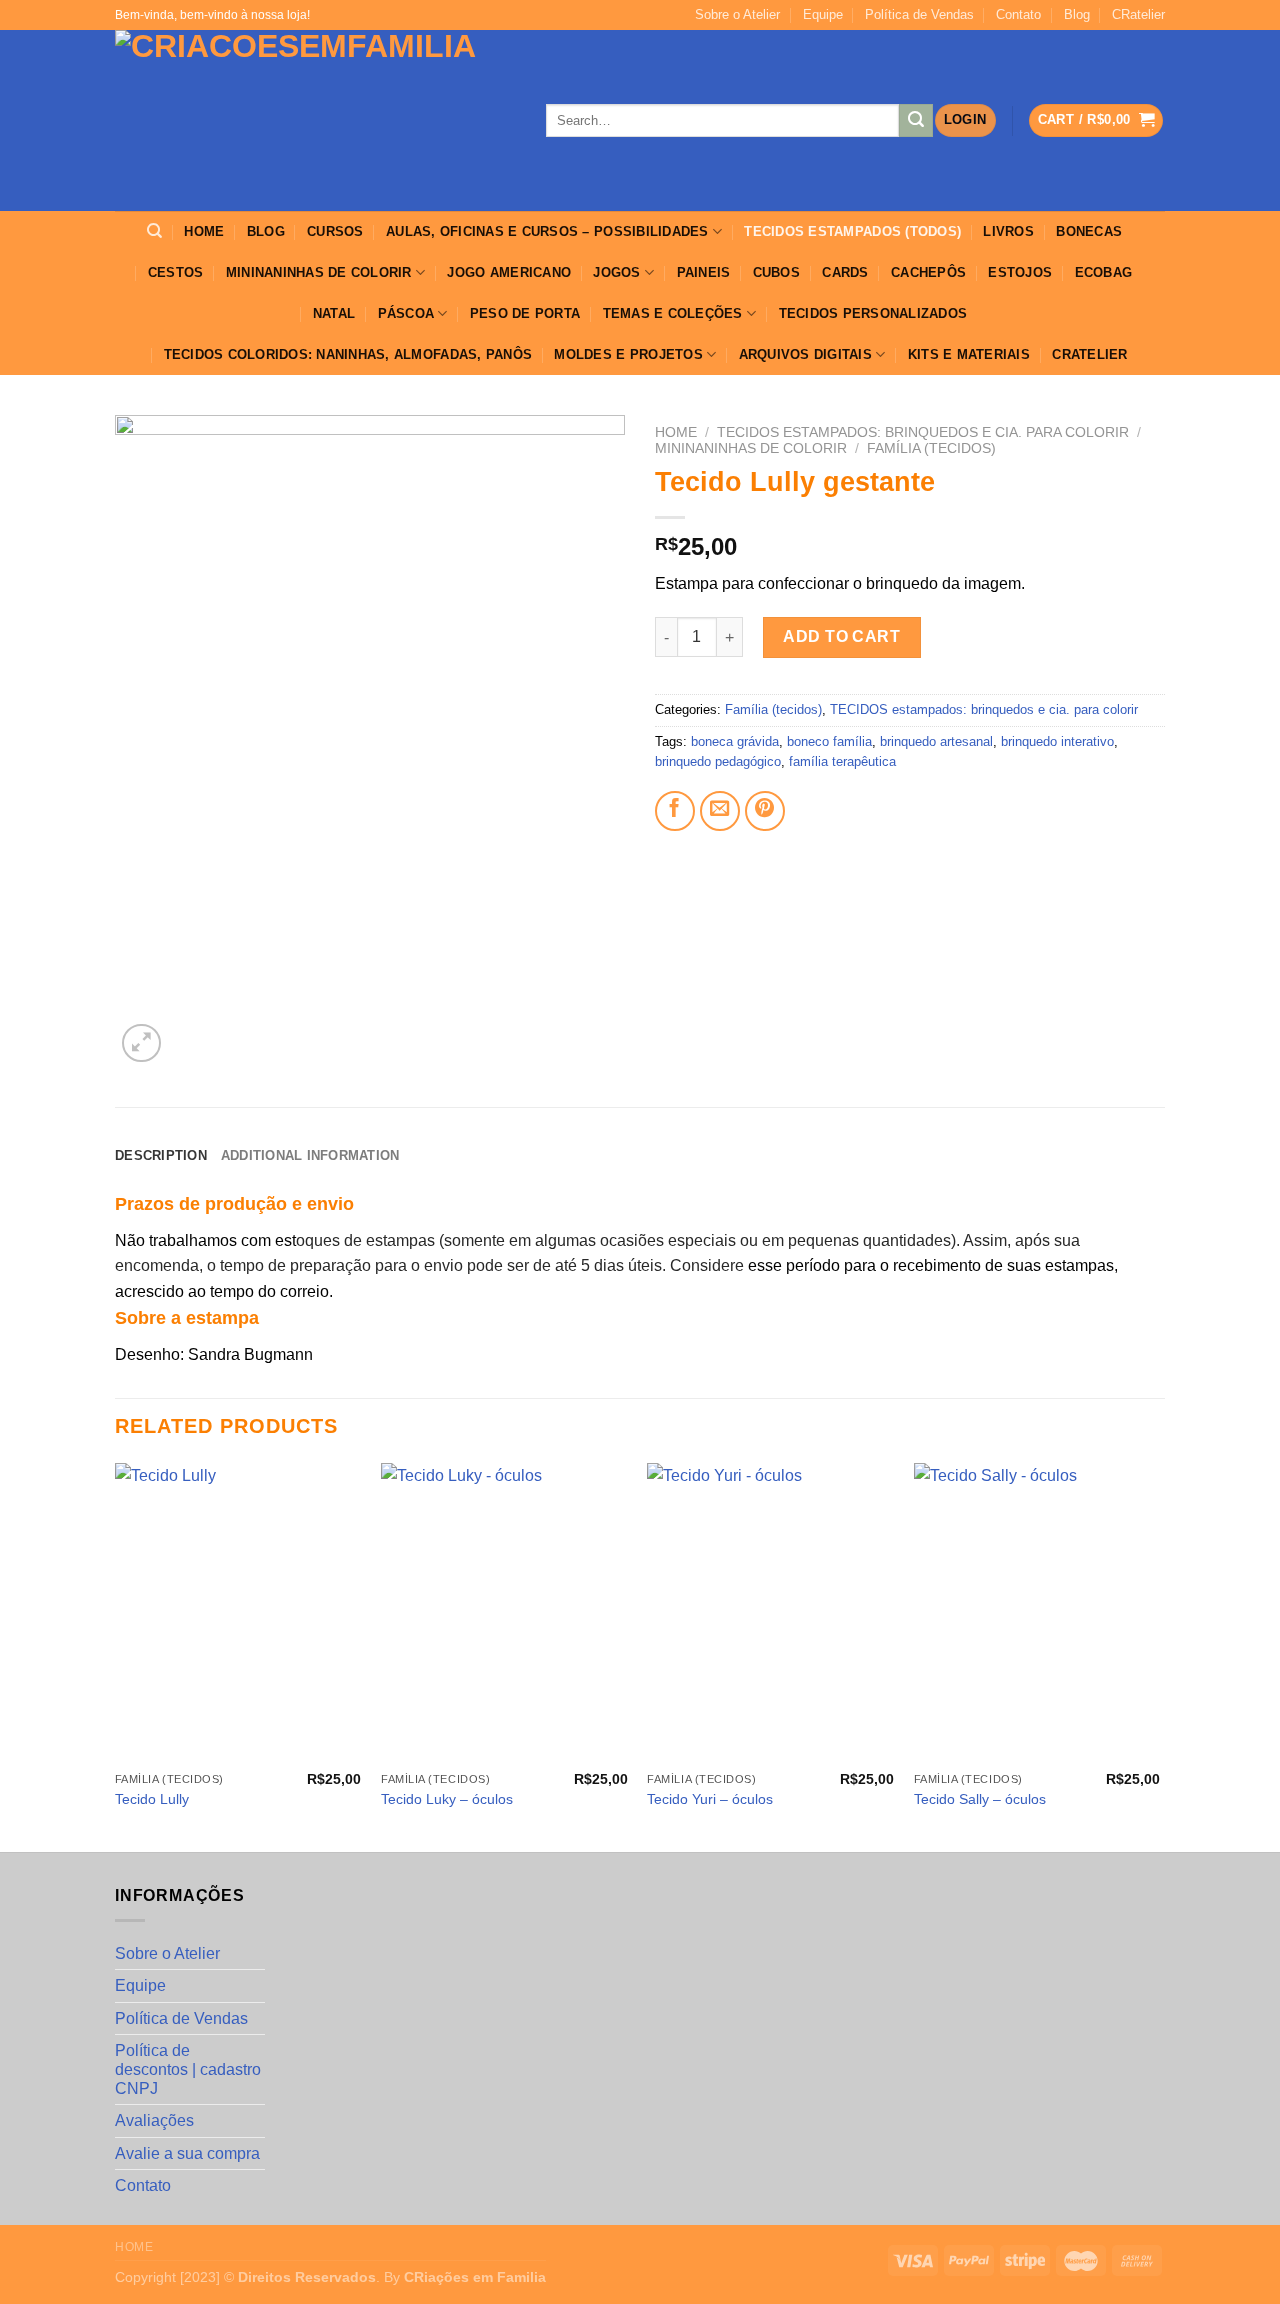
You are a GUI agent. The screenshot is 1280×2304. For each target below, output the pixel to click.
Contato (1018, 14)
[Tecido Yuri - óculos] (770, 1613)
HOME (204, 231)
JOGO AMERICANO (509, 272)
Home (676, 432)
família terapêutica (842, 761)
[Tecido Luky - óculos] (504, 1613)
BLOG (266, 231)
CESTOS (176, 272)
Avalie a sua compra (187, 2153)
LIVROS (1008, 231)
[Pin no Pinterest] (765, 811)
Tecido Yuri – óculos (710, 1799)
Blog (1077, 14)
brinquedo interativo (1057, 741)
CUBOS (776, 272)
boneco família (829, 741)
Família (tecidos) (931, 448)
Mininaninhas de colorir (751, 448)
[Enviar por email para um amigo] (720, 811)
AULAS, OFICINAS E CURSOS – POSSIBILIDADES (547, 231)
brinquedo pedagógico (718, 761)
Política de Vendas (919, 14)
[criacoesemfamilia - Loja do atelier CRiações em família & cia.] (315, 120)
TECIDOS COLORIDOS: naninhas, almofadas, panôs (348, 354)
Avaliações (154, 2120)
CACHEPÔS (928, 272)
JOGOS (616, 272)
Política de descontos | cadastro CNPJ (188, 2069)
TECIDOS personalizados (873, 313)
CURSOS (335, 231)
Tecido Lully (152, 1799)
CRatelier (1138, 14)
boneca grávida (735, 741)
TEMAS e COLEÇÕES (673, 313)
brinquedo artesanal (936, 741)
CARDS (845, 272)
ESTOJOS (1020, 272)
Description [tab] (161, 1155)
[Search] (154, 231)
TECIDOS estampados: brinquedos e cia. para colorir (923, 432)
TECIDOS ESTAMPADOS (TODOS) (852, 231)
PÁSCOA (406, 313)
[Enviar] (916, 121)
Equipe (823, 14)
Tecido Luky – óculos (447, 1799)
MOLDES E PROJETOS (628, 354)
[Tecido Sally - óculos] (1037, 1613)
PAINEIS (704, 272)
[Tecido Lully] (238, 1613)
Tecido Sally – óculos (980, 1799)
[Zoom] (141, 1043)
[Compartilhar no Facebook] (675, 811)
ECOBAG (1104, 272)
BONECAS (1089, 231)
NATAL (334, 313)
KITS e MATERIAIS (969, 354)
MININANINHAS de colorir (319, 272)
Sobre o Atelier (737, 14)
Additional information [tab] (310, 1155)
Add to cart (841, 636)
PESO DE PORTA (525, 313)
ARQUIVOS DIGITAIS (805, 354)
